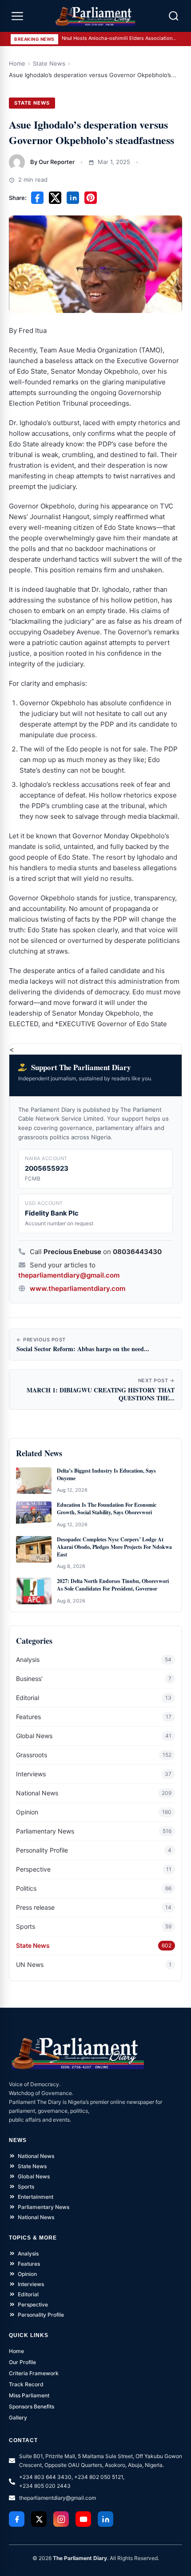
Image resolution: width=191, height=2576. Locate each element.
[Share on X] (55, 198)
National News (37, 1793)
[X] (39, 2519)
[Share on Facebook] (37, 198)
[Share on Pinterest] (91, 198)
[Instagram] (61, 2519)
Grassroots (32, 1755)
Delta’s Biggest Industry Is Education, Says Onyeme (106, 1475)
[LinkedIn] (105, 2519)
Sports (26, 1926)
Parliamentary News (45, 1831)
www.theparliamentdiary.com (78, 1288)
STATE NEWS (32, 103)
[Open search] (174, 16)
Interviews (31, 1774)
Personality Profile (42, 1850)
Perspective (33, 1869)
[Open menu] (17, 16)
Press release (35, 1907)
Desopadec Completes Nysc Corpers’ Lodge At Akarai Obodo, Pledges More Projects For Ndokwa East (114, 1547)
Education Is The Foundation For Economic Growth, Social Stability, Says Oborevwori (107, 1509)
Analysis (28, 1659)
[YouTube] (83, 2519)
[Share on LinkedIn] (73, 198)
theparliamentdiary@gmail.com (69, 1275)
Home (17, 63)
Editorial (28, 1698)
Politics (26, 1888)
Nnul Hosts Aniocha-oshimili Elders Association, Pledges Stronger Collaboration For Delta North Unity (119, 38)
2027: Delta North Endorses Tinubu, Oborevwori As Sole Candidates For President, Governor (113, 1585)
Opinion (27, 1812)
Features (28, 1717)
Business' (29, 1679)
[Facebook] (17, 2519)
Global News (34, 1736)
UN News (30, 1964)
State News (49, 63)
